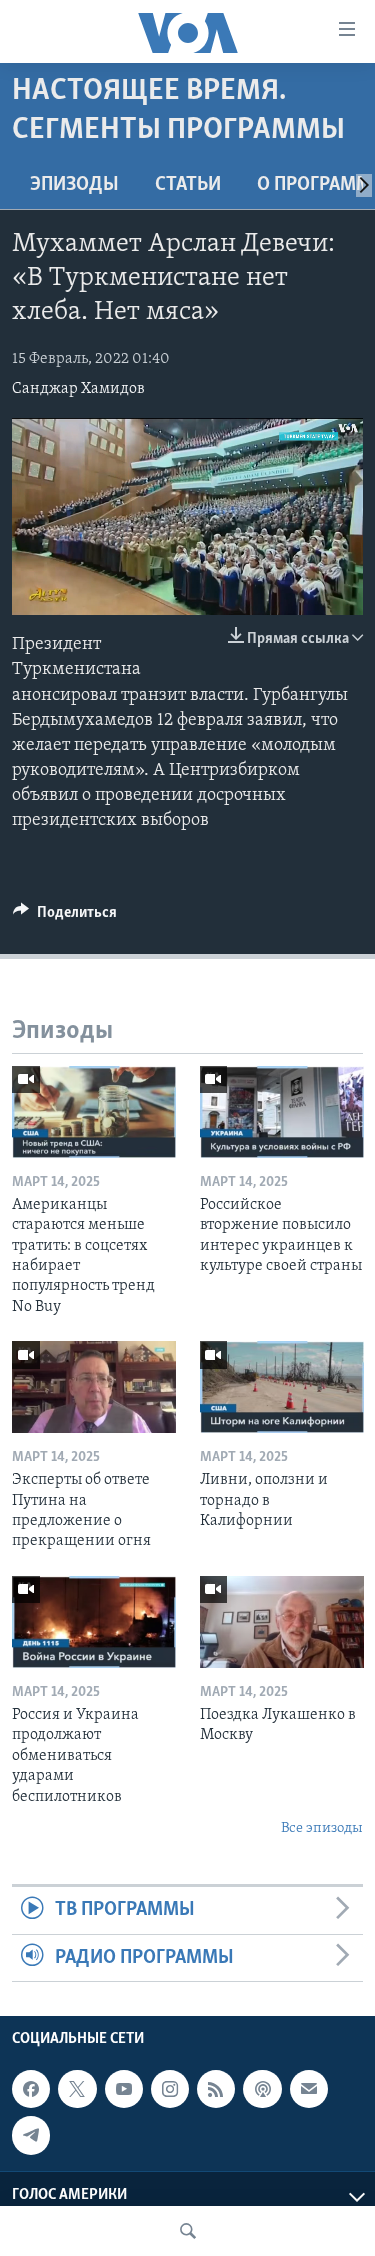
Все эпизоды (322, 1828)
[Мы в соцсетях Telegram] (31, 2135)
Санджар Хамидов (78, 389)
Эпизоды (74, 185)
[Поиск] (188, 2231)
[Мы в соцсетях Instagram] (170, 2089)
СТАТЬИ (188, 185)
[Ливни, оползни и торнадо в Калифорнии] (282, 1387)
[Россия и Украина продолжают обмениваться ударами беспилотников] (94, 1622)
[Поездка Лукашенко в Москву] (282, 1622)
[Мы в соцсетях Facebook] (31, 2089)
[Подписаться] (309, 2089)
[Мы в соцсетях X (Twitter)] (77, 2089)
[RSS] (216, 2089)
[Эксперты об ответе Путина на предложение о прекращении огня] (94, 1387)
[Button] (65, 917)
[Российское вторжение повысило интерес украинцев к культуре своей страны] (282, 1112)
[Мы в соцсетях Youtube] (124, 2089)
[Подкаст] (262, 2089)
